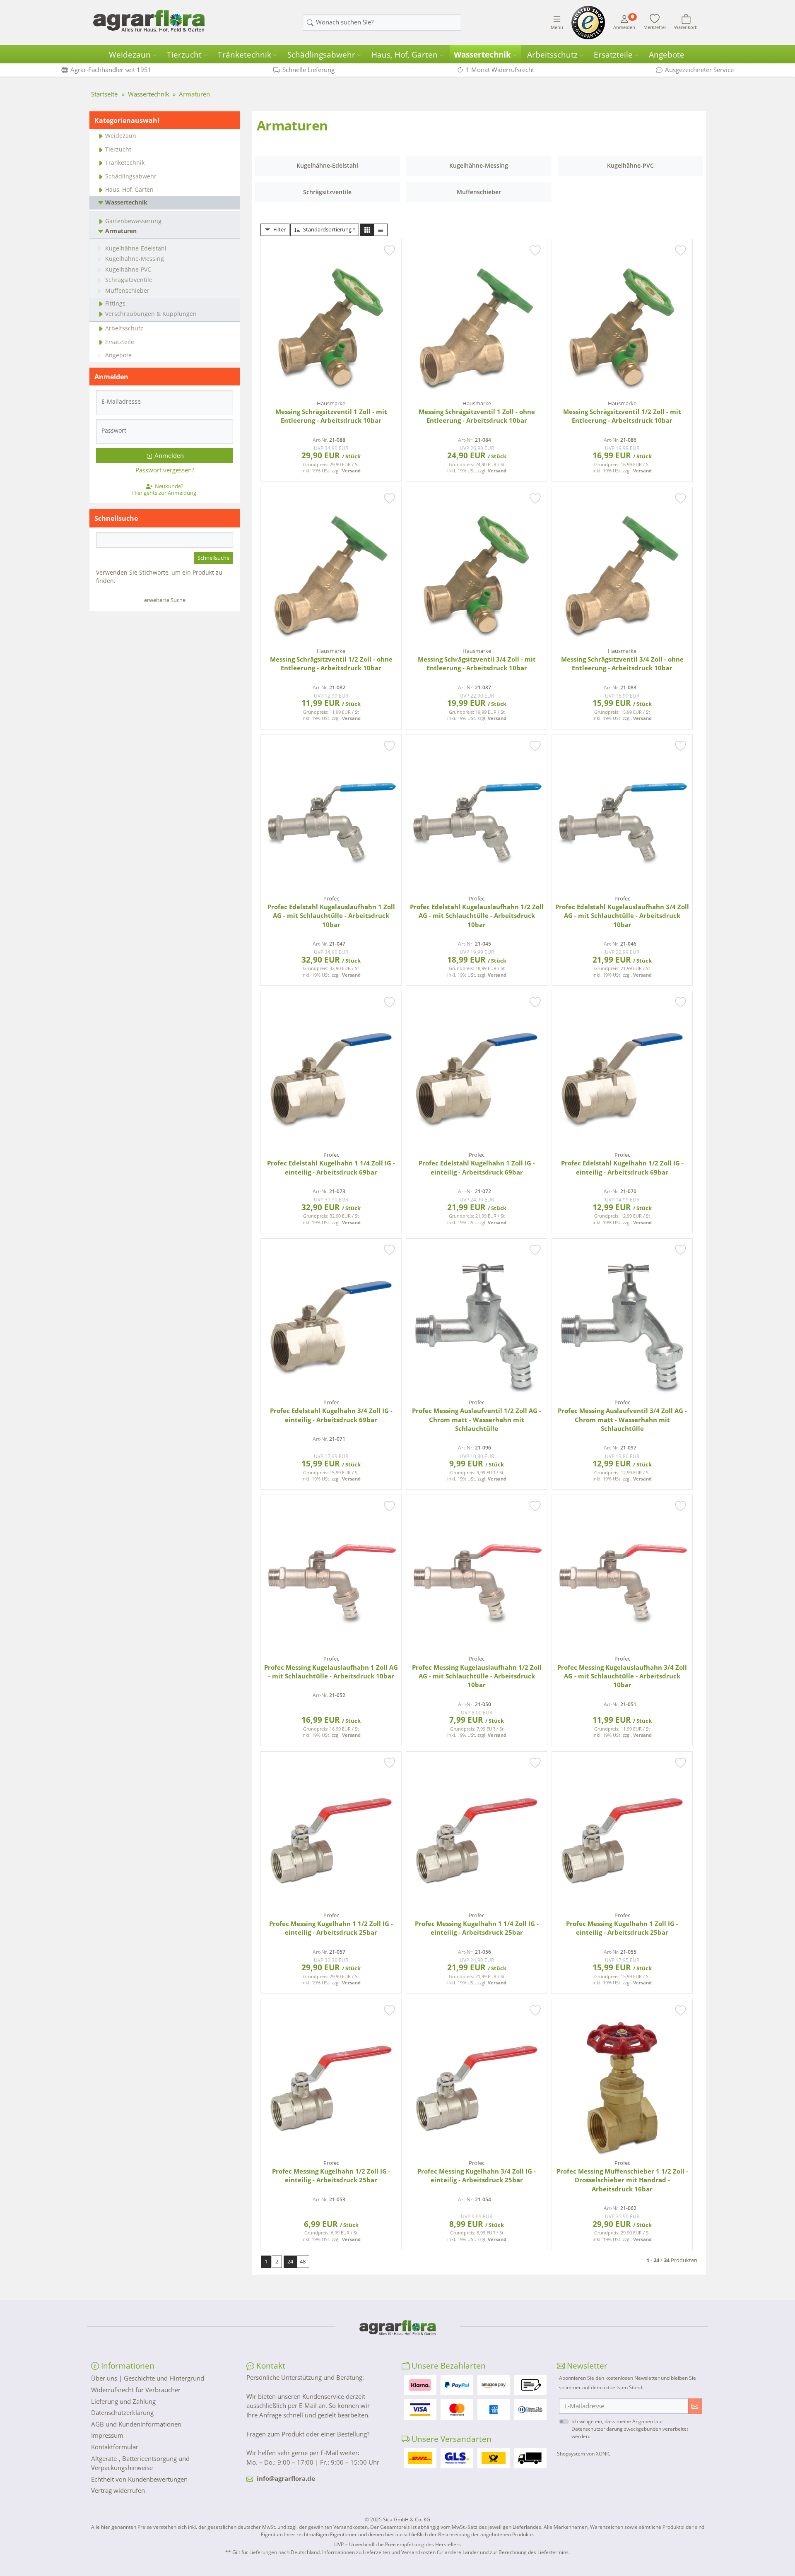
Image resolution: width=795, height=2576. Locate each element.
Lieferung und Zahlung (123, 2401)
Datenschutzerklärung (122, 2412)
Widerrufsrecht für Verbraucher (136, 2390)
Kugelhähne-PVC (128, 269)
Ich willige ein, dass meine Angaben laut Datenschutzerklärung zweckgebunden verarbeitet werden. (630, 2429)
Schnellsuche (213, 558)
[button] (367, 230)
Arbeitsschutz (552, 55)
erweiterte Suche (165, 600)
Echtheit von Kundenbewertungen (139, 2479)
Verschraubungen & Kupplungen (151, 314)
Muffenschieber (127, 290)
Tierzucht (184, 55)
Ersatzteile (613, 55)
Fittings (115, 303)
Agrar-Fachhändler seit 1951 (111, 70)
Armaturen (121, 231)
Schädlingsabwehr (321, 55)
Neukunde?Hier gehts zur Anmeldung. (165, 489)
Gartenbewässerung (133, 221)
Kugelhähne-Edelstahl (136, 248)
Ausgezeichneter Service (699, 70)
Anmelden (169, 455)
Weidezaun (130, 55)
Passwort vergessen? (165, 470)
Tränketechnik (245, 55)
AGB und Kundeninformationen (136, 2424)
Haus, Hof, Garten (405, 55)
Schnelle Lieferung (308, 70)
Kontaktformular (115, 2447)
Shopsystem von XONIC (584, 2454)
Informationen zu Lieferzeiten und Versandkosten (379, 2552)
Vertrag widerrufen (118, 2490)
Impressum (107, 2435)
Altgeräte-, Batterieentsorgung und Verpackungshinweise (140, 2463)
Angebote (667, 55)
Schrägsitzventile (129, 280)
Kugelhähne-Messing (135, 259)
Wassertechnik (482, 55)
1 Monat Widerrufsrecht (500, 70)
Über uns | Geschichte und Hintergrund (148, 2378)
